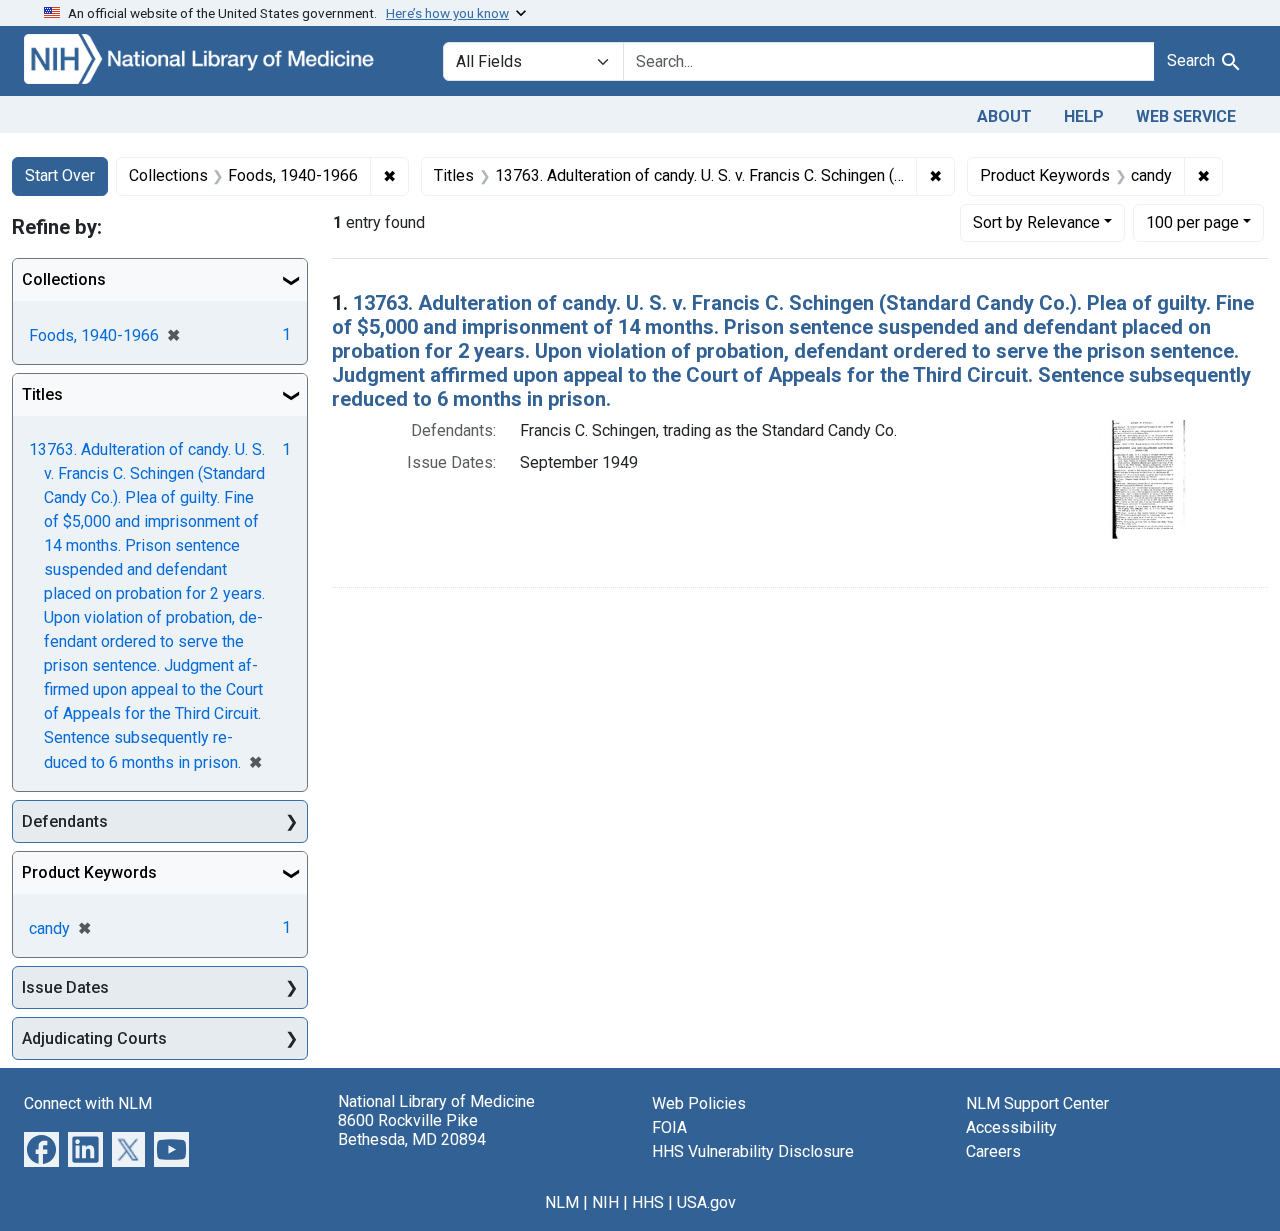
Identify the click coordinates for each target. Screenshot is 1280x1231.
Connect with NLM (88, 1103)
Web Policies (699, 1103)
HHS (648, 1202)
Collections (64, 279)
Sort (1036, 222)
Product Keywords (89, 872)
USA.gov (706, 1202)
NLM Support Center (1037, 1103)
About (1004, 116)
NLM (562, 1202)
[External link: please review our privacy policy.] (41, 1148)
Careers (993, 1151)
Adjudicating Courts (94, 1038)
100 (1192, 222)
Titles (42, 394)
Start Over (60, 175)
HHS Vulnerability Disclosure (753, 1151)
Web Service (1186, 116)
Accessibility (1011, 1127)
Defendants (65, 821)
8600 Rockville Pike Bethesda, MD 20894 (412, 1130)
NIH (605, 1202)
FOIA (669, 1127)
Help (1084, 116)
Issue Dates (65, 987)
